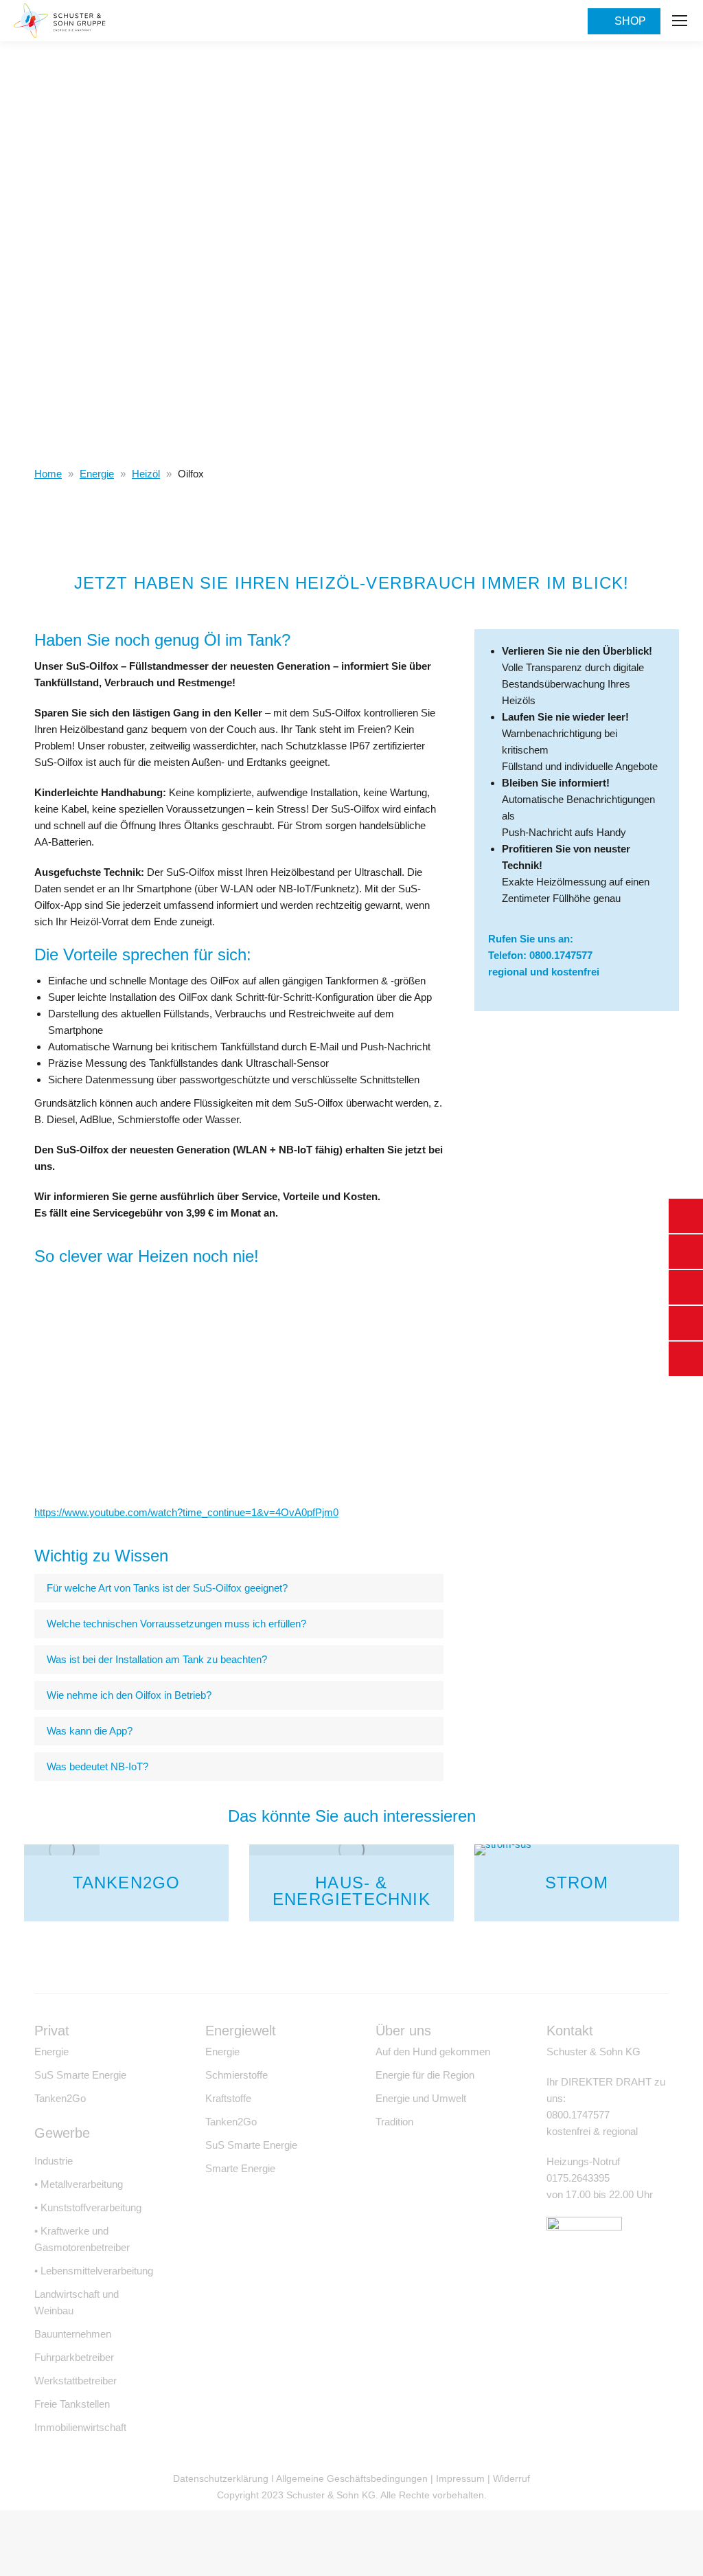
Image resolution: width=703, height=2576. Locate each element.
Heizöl (146, 474)
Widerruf (511, 2478)
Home (48, 474)
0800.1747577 (561, 955)
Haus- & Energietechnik (351, 1891)
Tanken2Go (127, 1883)
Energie (97, 474)
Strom (577, 1883)
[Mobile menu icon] (680, 21)
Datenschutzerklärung (221, 2478)
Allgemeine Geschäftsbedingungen (352, 2478)
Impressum (460, 2478)
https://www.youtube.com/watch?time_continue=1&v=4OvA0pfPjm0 (186, 1512)
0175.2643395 (578, 2178)
